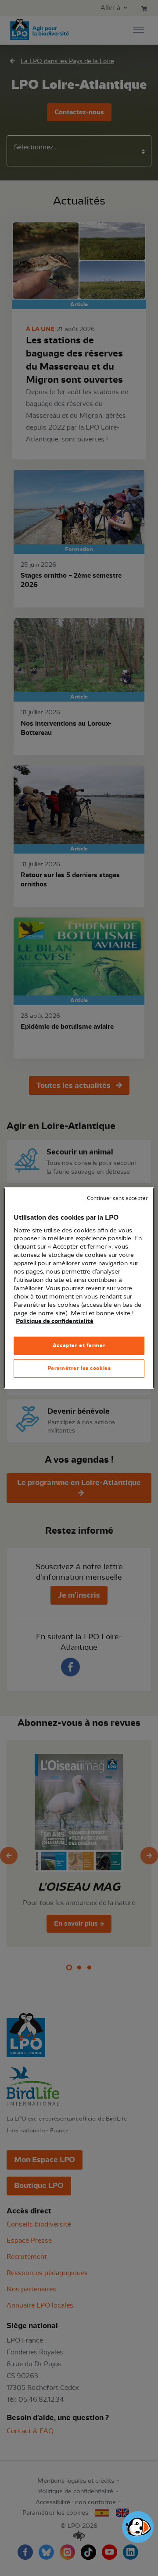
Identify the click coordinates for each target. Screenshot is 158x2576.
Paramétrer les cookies (79, 1368)
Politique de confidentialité (55, 1321)
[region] (79, 1288)
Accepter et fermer (79, 1345)
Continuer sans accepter (117, 1198)
